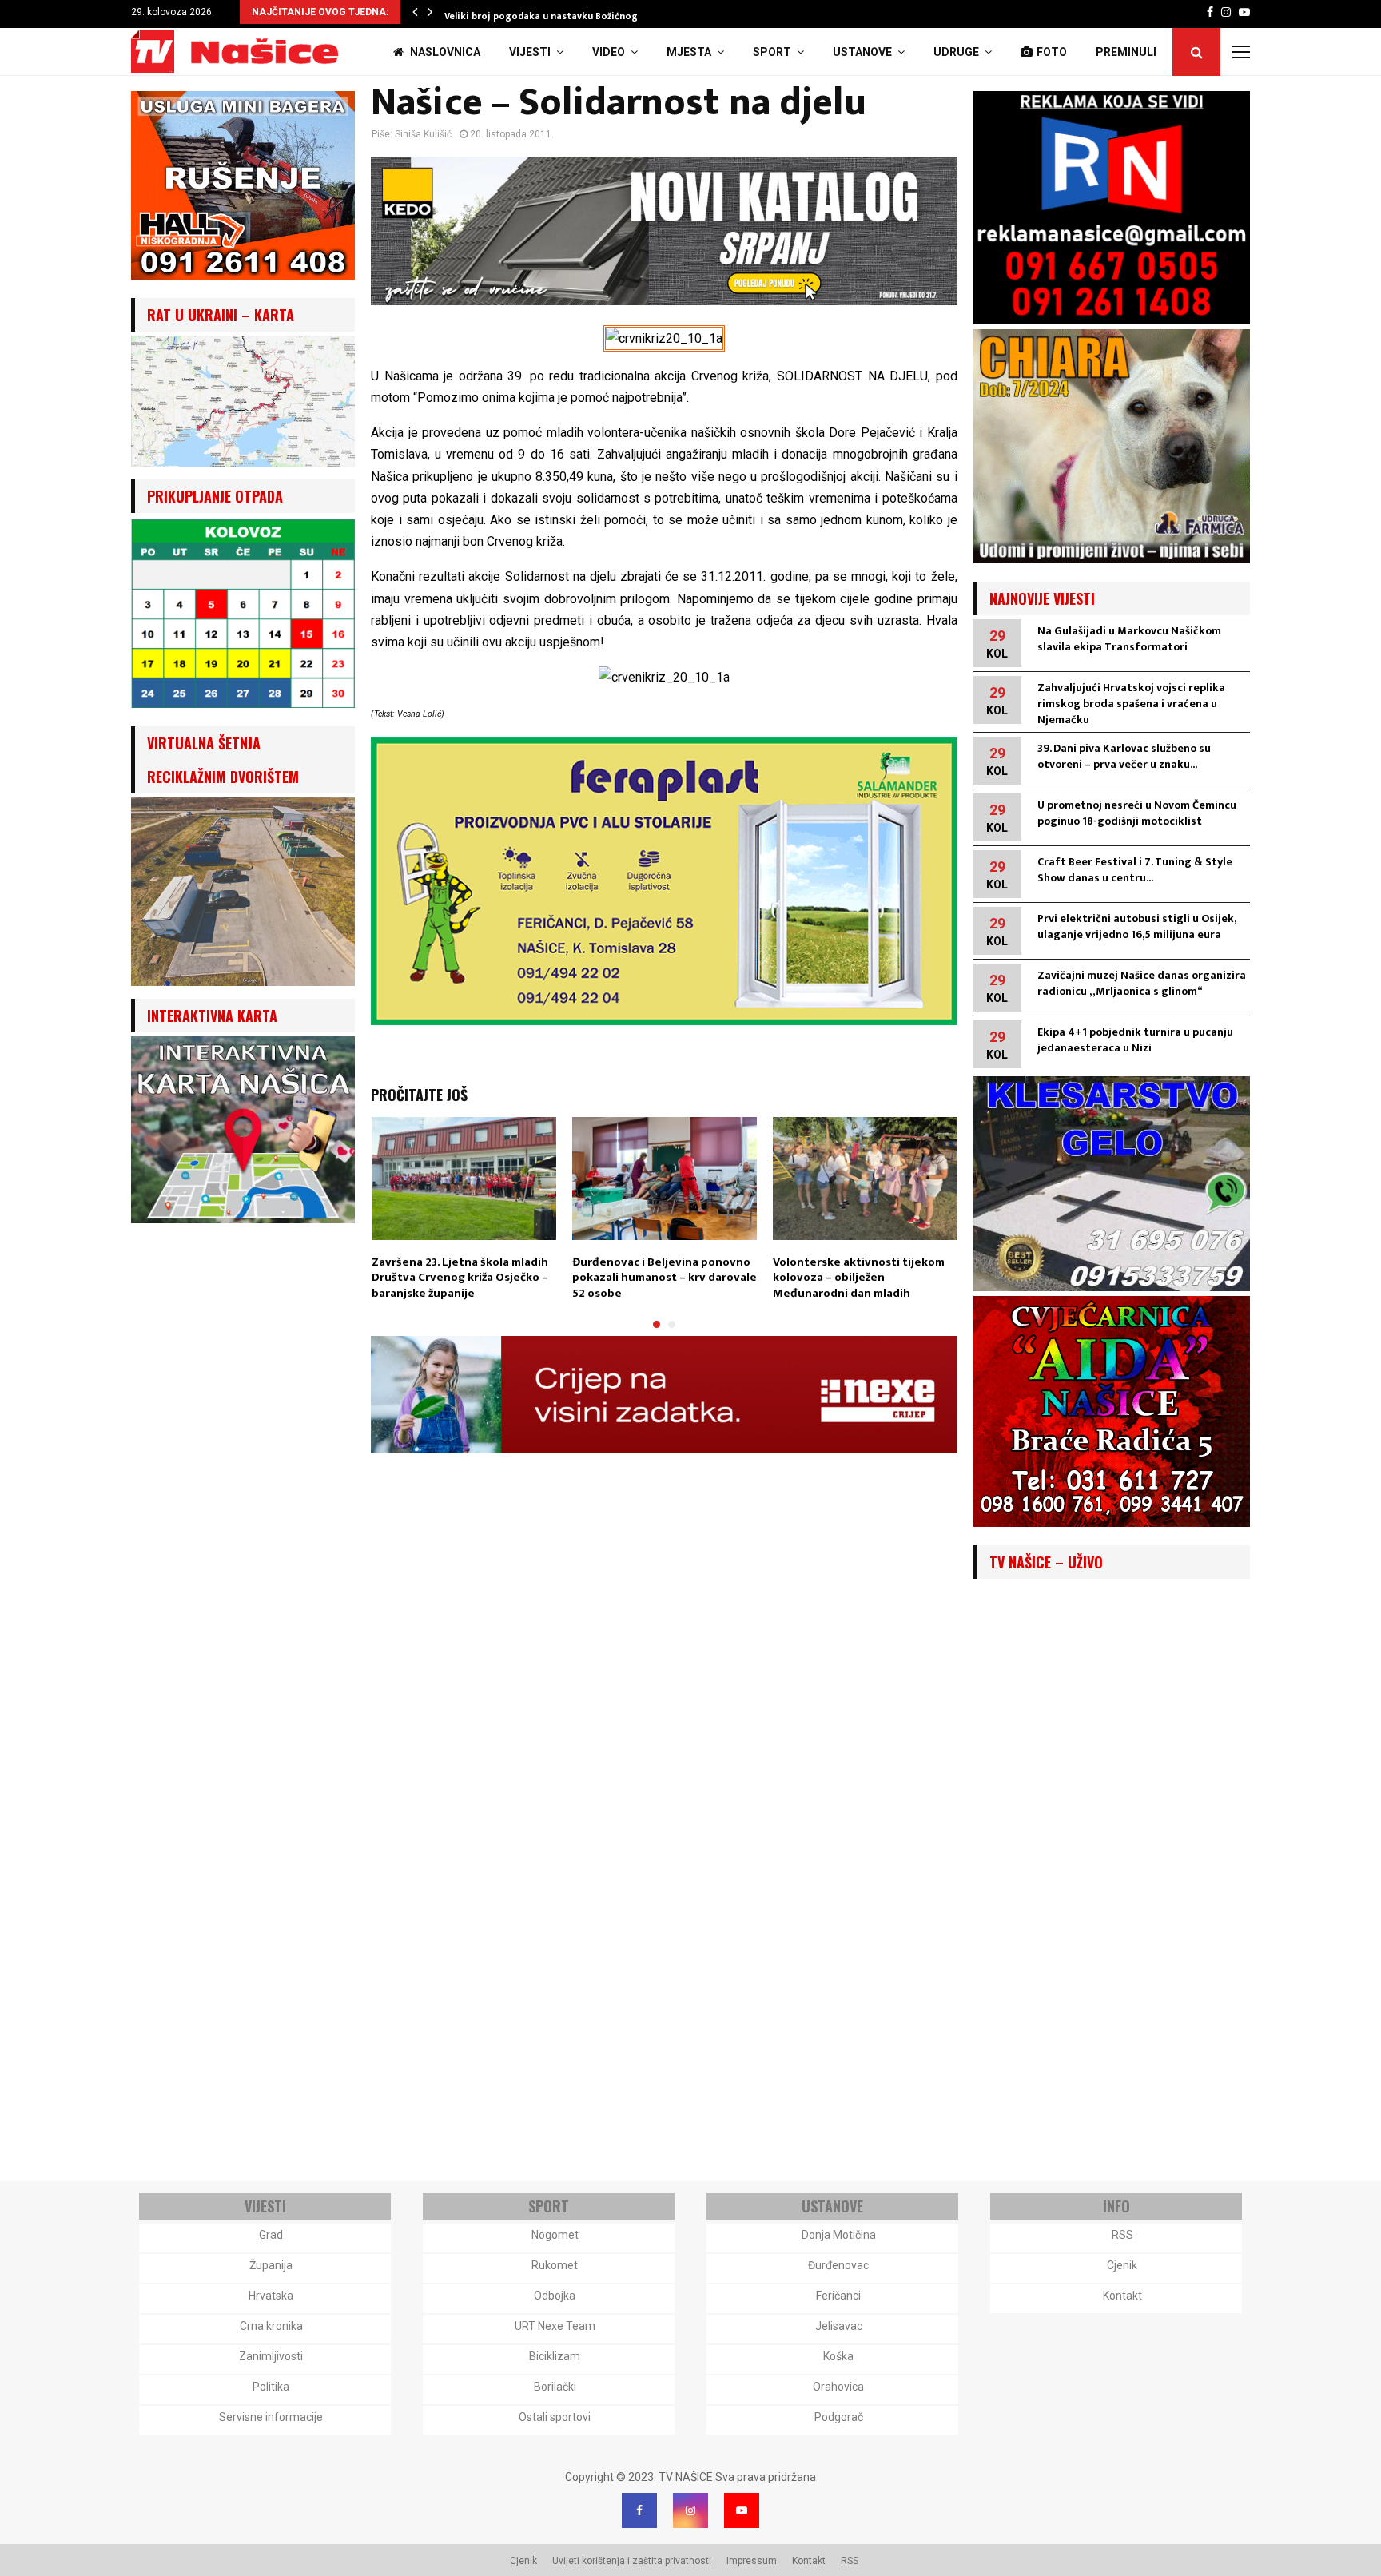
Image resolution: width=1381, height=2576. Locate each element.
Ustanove (862, 52)
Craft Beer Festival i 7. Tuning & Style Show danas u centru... (1135, 870)
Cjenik (1122, 2265)
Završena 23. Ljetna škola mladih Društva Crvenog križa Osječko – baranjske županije (460, 1278)
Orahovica (838, 2387)
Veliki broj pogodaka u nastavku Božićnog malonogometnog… (588, 16)
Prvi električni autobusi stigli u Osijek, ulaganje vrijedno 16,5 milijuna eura (1136, 926)
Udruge (956, 52)
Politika (271, 2387)
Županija (271, 2265)
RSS (1122, 2235)
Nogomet (555, 2235)
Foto (1052, 52)
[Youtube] (742, 2510)
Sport (772, 52)
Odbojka (555, 2296)
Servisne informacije (271, 2417)
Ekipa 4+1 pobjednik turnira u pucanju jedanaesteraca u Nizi (1135, 1040)
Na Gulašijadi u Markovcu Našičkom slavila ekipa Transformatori (1129, 639)
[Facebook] (639, 2510)
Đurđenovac (838, 2265)
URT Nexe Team (555, 2326)
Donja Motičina (839, 2235)
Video (609, 52)
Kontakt (1122, 2296)
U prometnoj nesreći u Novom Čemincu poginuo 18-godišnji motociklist (1137, 813)
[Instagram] (690, 2510)
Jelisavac (839, 2326)
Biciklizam (555, 2356)
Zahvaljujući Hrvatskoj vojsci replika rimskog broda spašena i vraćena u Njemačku (1131, 704)
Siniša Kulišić (423, 134)
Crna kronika (271, 2326)
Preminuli (1126, 52)
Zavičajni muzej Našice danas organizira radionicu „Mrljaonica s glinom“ (1142, 983)
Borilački (555, 2387)
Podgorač (839, 2417)
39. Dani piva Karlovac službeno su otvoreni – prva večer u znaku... (1124, 756)
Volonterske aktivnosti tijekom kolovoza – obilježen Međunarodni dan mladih (859, 1278)
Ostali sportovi (555, 2417)
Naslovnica (444, 52)
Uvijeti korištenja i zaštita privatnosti (632, 2561)
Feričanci (838, 2296)
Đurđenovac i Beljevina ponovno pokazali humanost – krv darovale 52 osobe (665, 1278)
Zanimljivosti (271, 2356)
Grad (271, 2235)
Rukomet (555, 2265)
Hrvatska (271, 2296)
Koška (838, 2356)
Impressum (752, 2561)
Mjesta (689, 52)
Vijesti (530, 52)
